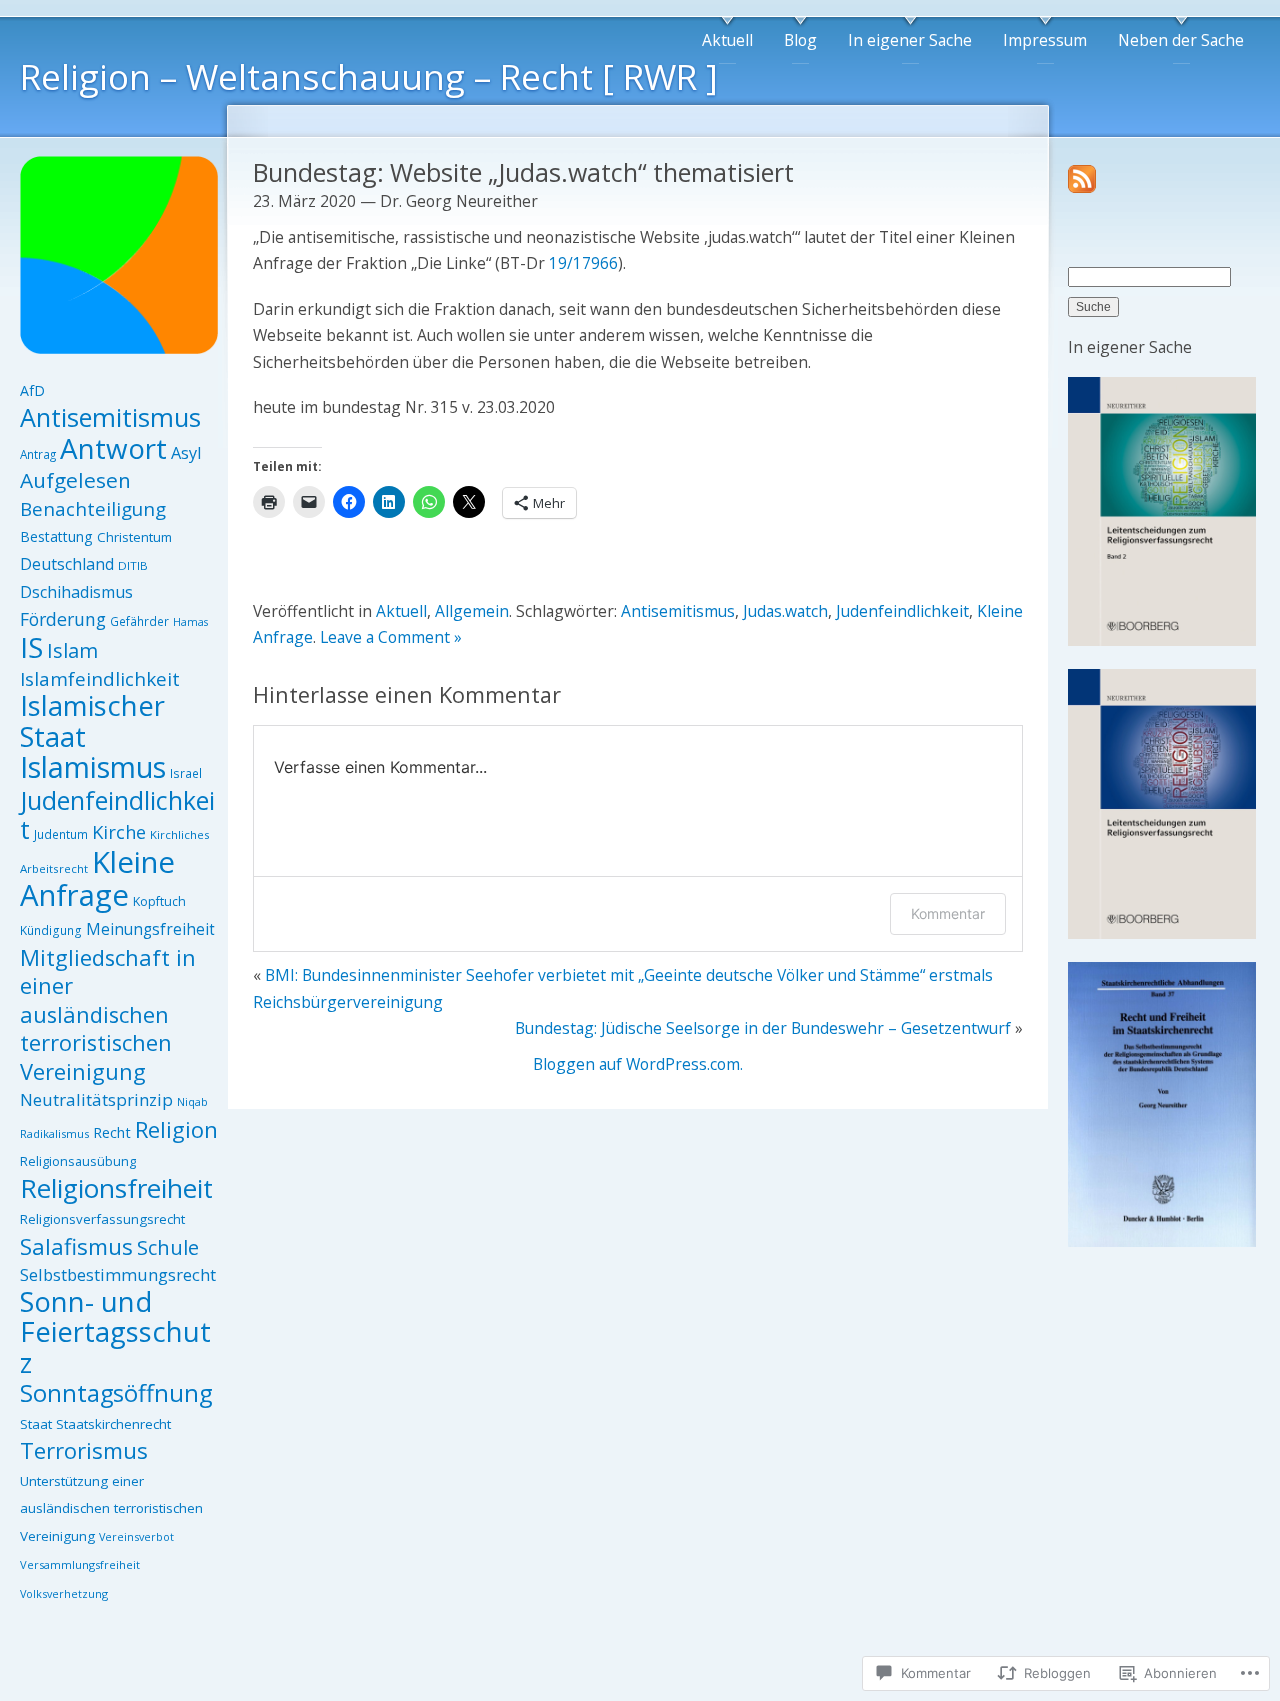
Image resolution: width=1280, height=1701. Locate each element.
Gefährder (139, 621)
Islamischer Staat (92, 721)
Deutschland (67, 564)
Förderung (63, 619)
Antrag (38, 454)
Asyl (186, 453)
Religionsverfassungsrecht (102, 1219)
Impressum (1045, 40)
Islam (72, 650)
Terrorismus (84, 1450)
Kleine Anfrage (97, 879)
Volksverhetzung (64, 1593)
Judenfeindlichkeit (117, 815)
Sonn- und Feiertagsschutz (115, 1332)
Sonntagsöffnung (116, 1393)
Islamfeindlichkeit (100, 679)
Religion (176, 1129)
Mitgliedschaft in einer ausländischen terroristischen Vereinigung (108, 1014)
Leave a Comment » (391, 637)
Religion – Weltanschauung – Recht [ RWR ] (369, 76)
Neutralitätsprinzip (96, 1099)
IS (31, 647)
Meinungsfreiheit (150, 929)
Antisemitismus (110, 417)
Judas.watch (785, 611)
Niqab (192, 1101)
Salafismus (76, 1246)
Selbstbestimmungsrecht (118, 1274)
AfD (32, 390)
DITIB (133, 565)
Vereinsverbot (136, 1536)
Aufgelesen (75, 480)
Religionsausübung (78, 1161)
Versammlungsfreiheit (80, 1564)
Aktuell (727, 40)
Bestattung (56, 536)
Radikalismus (54, 1133)
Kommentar (948, 913)
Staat (36, 1424)
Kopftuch (159, 901)
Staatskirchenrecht (113, 1424)
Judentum (61, 834)
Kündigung (51, 930)
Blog (800, 40)
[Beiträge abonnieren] (1082, 187)
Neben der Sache (1181, 40)
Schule (168, 1247)
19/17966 (583, 263)
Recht (112, 1132)
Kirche (119, 831)
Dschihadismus (76, 592)
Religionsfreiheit (116, 1188)
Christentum (134, 537)
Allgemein (472, 611)
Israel (186, 773)
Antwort (113, 448)
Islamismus (93, 766)
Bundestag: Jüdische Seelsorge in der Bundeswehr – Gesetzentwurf (763, 1028)
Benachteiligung (93, 509)
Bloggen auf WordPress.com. (638, 1064)
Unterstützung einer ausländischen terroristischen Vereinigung (111, 1508)
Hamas (190, 622)
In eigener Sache (910, 40)
